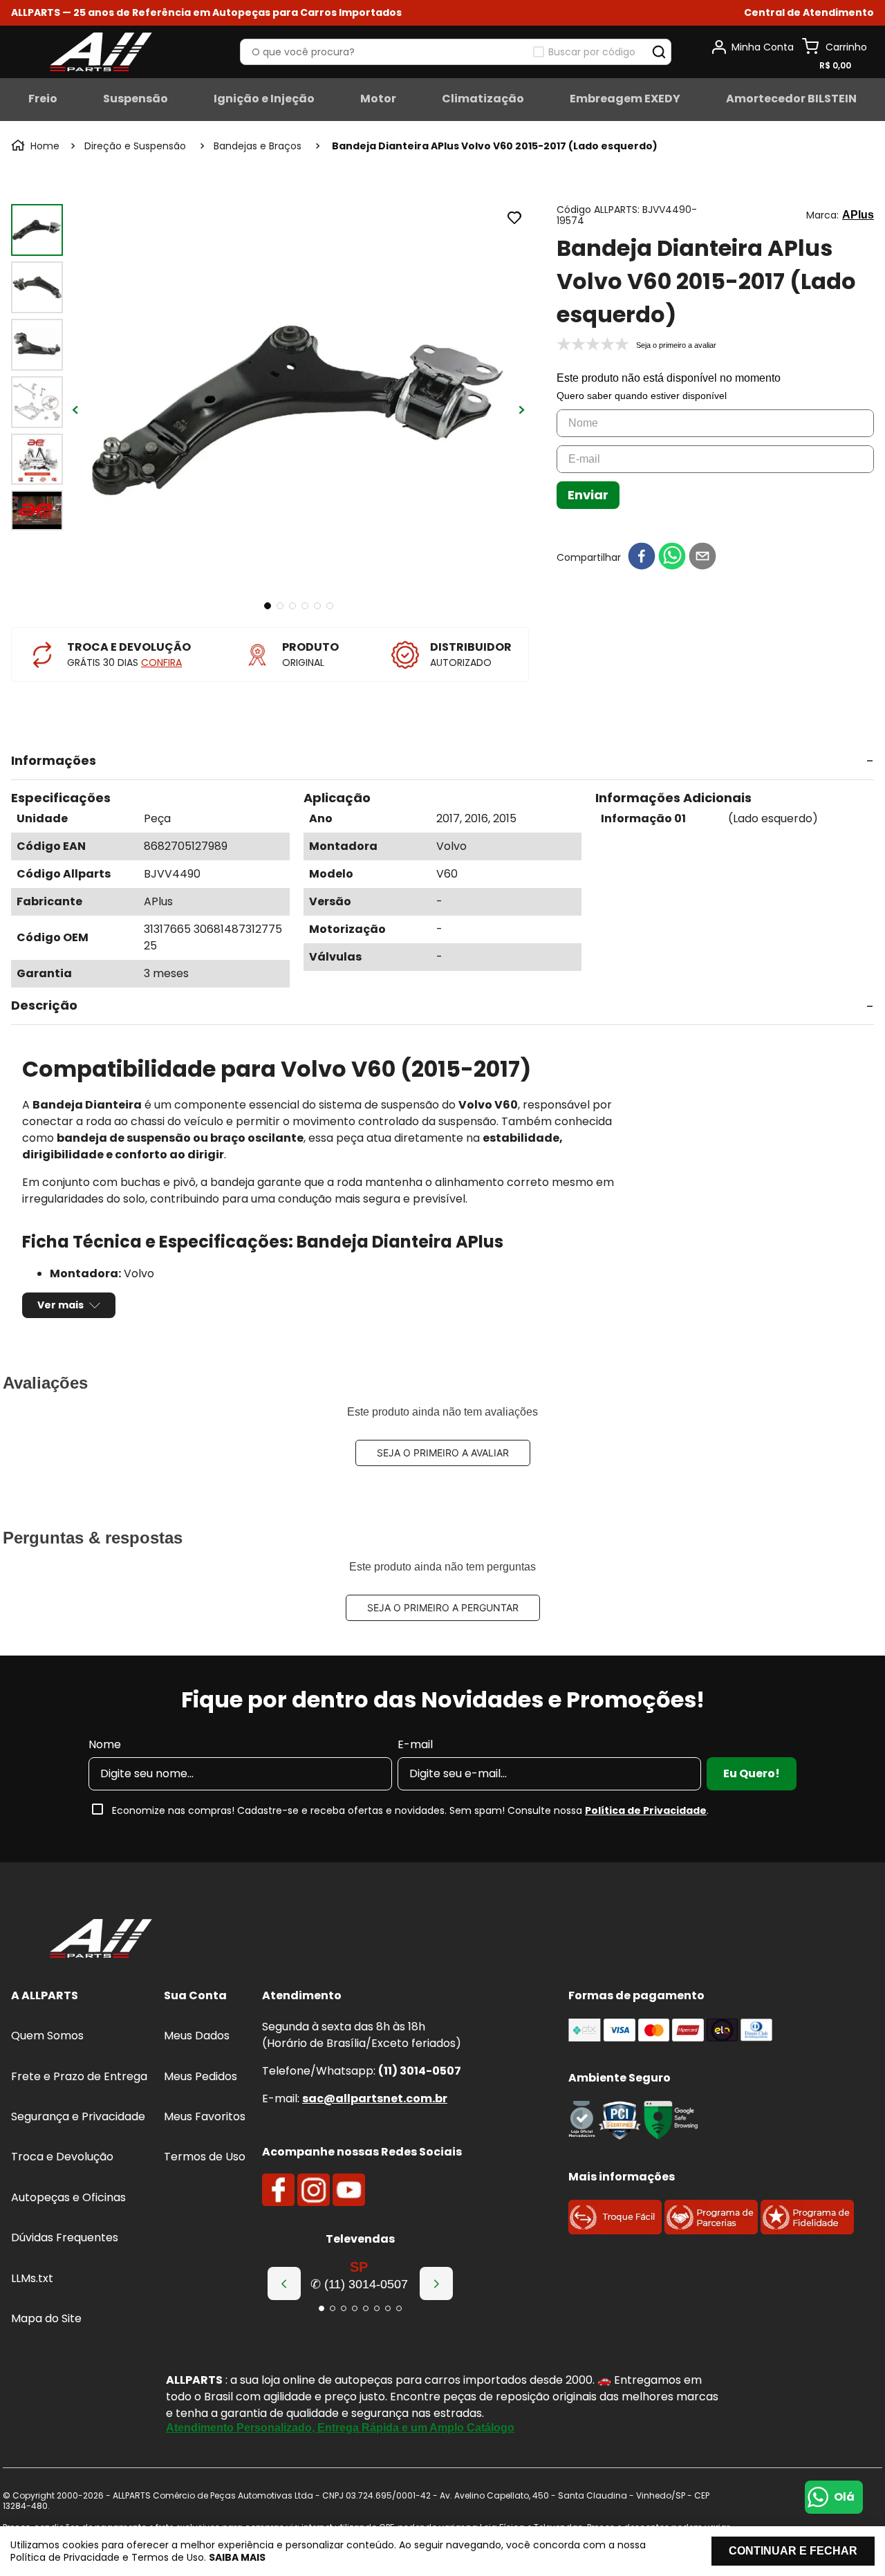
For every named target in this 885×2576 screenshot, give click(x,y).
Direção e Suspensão (135, 146)
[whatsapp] (672, 557)
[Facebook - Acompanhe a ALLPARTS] (278, 2190)
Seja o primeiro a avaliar (443, 1453)
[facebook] (642, 557)
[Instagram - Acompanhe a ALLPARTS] (314, 2190)
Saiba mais (237, 2557)
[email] (702, 557)
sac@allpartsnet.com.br (375, 2098)
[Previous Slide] (284, 2283)
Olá (844, 2497)
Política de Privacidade (646, 1810)
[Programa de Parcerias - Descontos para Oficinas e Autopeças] (711, 2231)
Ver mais (60, 1305)
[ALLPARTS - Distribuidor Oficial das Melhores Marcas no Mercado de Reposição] (101, 1940)
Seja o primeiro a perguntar (443, 1607)
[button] (809, 13)
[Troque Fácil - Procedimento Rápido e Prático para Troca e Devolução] (615, 2231)
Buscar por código (592, 52)
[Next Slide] (436, 2283)
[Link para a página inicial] (37, 146)
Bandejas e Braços (258, 146)
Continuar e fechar (793, 2551)
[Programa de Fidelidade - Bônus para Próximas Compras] (807, 2231)
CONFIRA (161, 662)
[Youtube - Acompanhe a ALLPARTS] (349, 2190)
